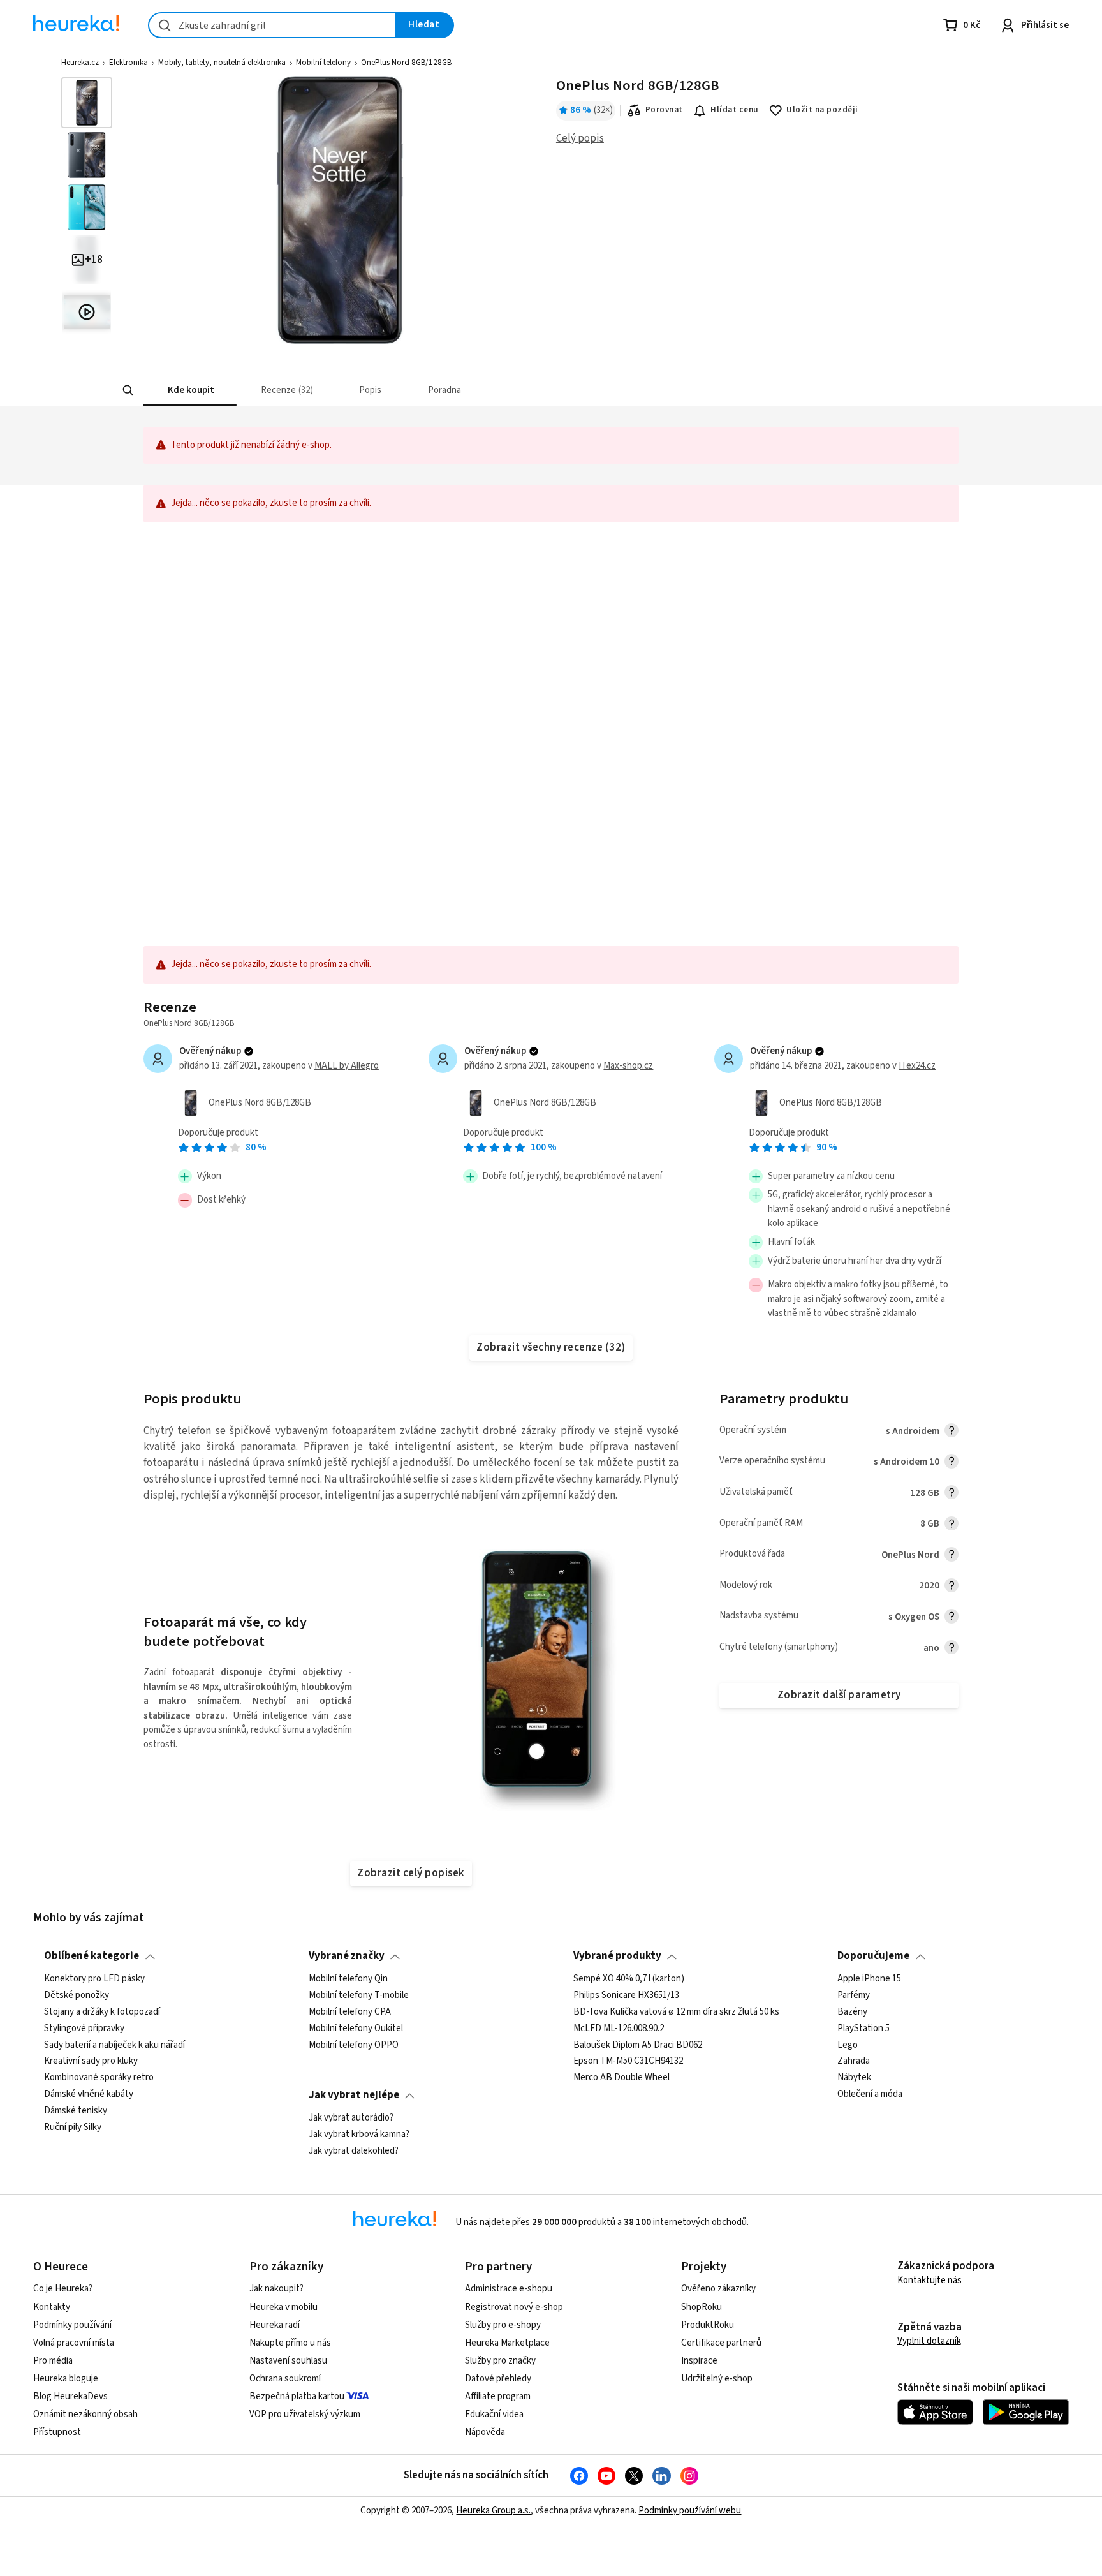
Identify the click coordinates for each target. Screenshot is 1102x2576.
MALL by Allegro (347, 1066)
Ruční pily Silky (73, 2127)
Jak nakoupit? (276, 2289)
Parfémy (854, 1995)
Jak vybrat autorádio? (351, 2118)
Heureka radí (275, 2325)
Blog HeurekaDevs (70, 2396)
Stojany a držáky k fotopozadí (102, 2011)
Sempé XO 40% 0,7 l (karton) (629, 1979)
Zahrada (854, 2061)
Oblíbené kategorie (92, 1956)
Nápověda (485, 2432)
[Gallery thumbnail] (87, 103)
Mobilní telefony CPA (350, 2011)
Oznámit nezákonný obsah (85, 2414)
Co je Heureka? (63, 2289)
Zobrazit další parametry (839, 1695)
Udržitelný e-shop (717, 2379)
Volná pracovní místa (74, 2343)
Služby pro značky (500, 2361)
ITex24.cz (917, 1066)
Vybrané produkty (617, 1956)
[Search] (128, 390)
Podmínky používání (72, 2325)
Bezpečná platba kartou (297, 2396)
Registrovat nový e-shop (514, 2307)
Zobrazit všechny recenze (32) (551, 1347)
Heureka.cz (80, 63)
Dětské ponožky (77, 1995)
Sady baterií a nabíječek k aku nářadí (114, 2045)
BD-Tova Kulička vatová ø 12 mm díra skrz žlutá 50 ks (676, 2011)
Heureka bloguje (66, 2379)
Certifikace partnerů (721, 2343)
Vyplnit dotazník (929, 2341)
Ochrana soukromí (285, 2379)
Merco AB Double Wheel (621, 2078)
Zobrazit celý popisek (411, 1873)
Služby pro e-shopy (503, 2325)
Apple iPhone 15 (869, 1979)
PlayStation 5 (863, 2028)
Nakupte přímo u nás (290, 2343)
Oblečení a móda (870, 2094)
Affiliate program (498, 2396)
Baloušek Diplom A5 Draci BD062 (638, 2045)
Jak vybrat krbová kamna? (359, 2135)
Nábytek (854, 2078)
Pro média (53, 2361)
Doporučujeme (873, 1956)
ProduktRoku (708, 2325)
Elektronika (129, 63)
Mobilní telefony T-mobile (359, 1995)
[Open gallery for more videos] (87, 312)
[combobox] (272, 25)
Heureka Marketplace (507, 2343)
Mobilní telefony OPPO (354, 2045)
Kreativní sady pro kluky (91, 2061)
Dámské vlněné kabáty (89, 2094)
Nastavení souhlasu (288, 2361)
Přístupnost (57, 2432)
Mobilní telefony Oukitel (356, 2028)
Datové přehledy (498, 2379)
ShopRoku (702, 2307)
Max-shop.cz (628, 1066)
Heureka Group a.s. (493, 2511)
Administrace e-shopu (509, 2289)
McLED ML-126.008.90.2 (619, 2028)
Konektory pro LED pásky (94, 1979)
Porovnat (664, 110)
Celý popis (580, 138)
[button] (190, 390)
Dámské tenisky (76, 2111)
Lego (848, 2045)
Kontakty (52, 2307)
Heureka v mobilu (283, 2307)
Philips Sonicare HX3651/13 (626, 1995)
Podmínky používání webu (690, 2511)
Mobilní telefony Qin (348, 1979)
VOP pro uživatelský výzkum (305, 2414)
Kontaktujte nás (929, 2280)
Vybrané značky (347, 1956)
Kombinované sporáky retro (99, 2078)
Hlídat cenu (734, 110)
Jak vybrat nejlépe (354, 2095)
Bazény (852, 2011)
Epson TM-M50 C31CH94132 (628, 2061)
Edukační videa (494, 2414)
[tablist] (465, 390)
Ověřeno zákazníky (718, 2289)
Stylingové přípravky (84, 2028)
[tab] (190, 390)
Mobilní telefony (323, 63)
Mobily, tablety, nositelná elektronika (222, 63)
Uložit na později (822, 110)
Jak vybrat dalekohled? (354, 2150)
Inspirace (699, 2361)
